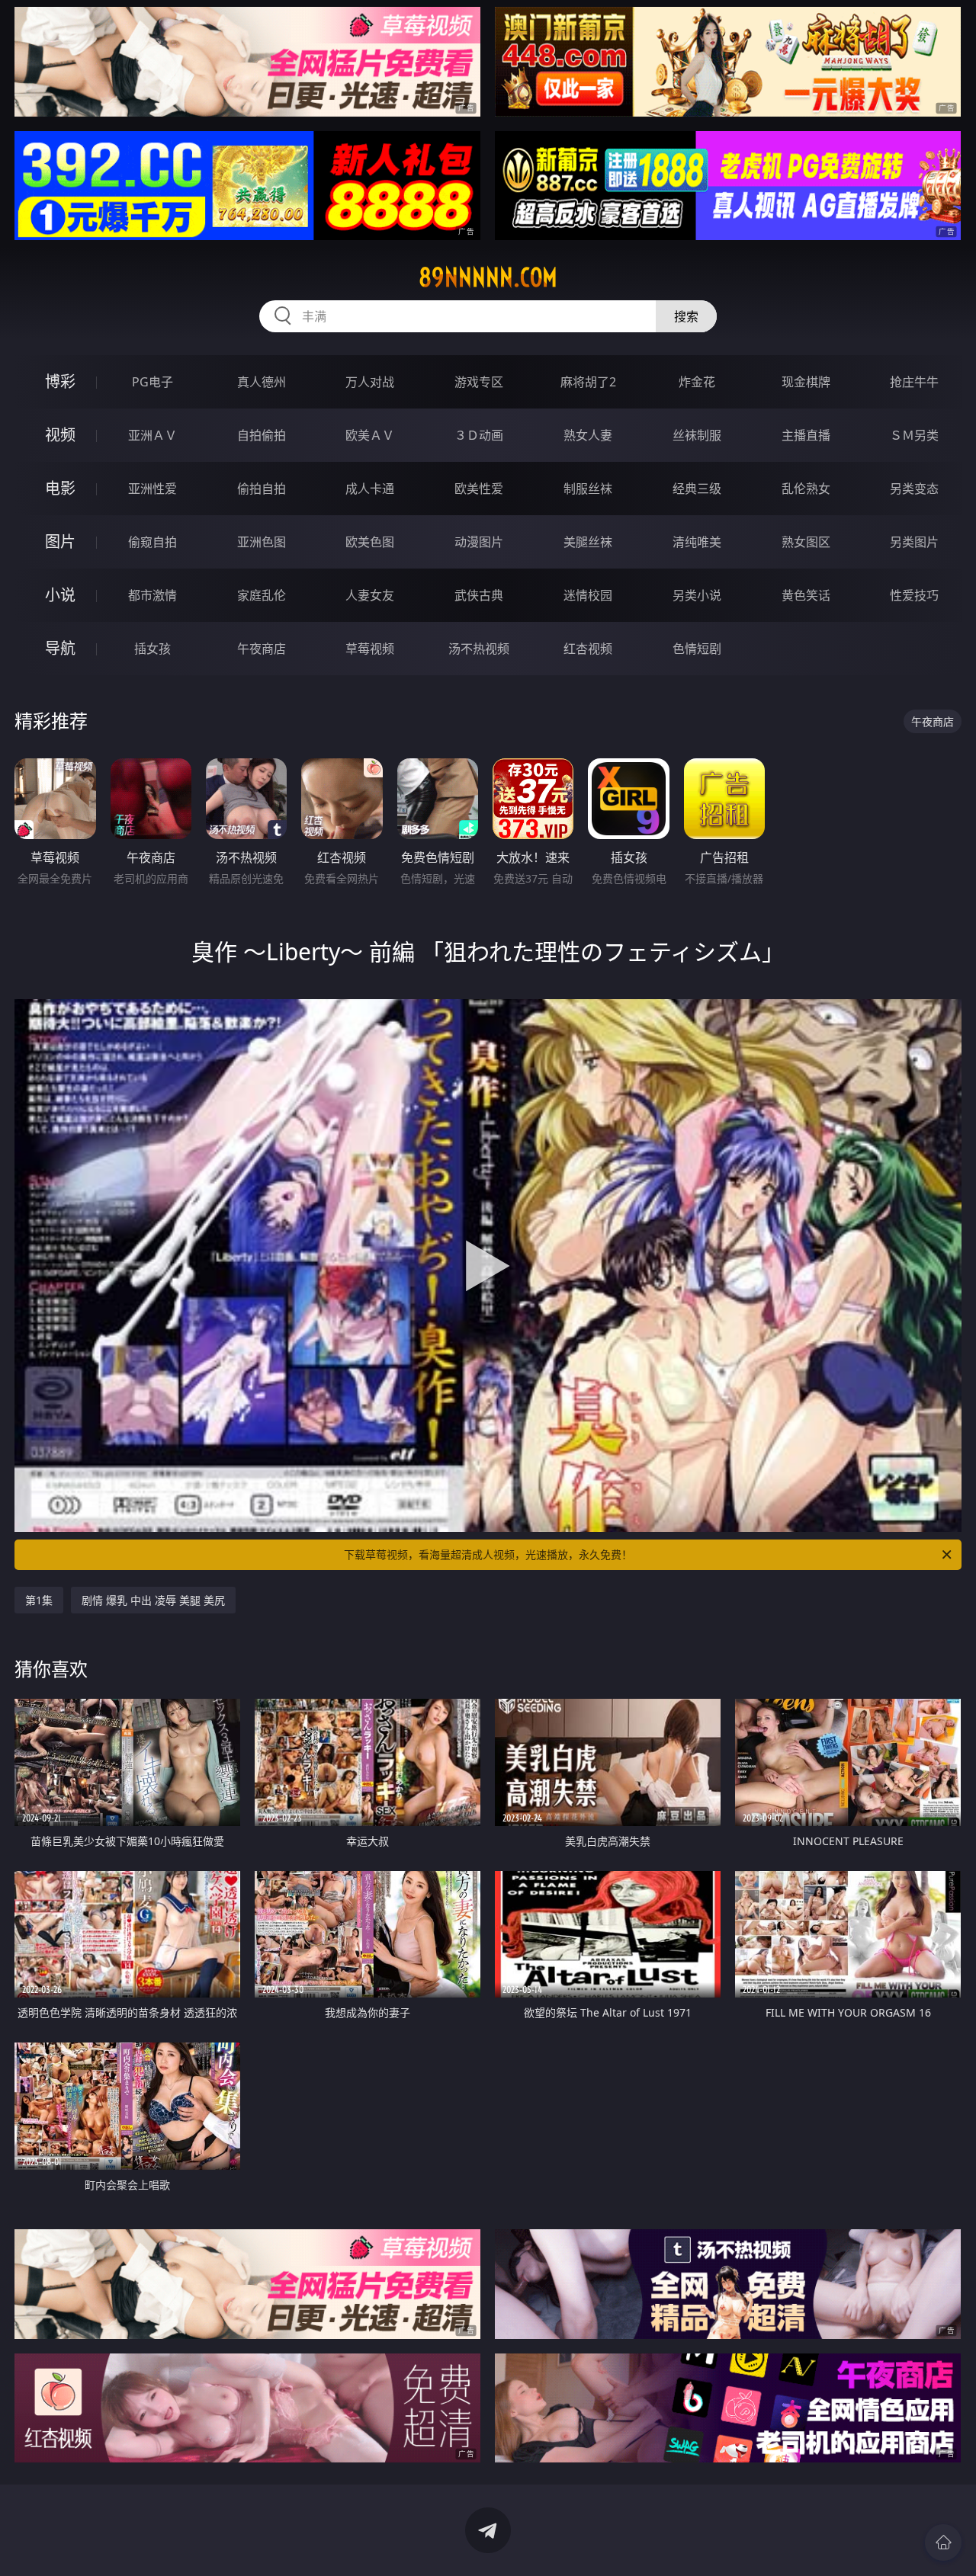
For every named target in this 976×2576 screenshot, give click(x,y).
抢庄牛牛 (914, 382)
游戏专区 (479, 382)
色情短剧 (697, 649)
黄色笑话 (806, 595)
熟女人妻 (588, 435)
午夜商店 (262, 649)
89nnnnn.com (488, 277)
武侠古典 (479, 595)
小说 (60, 595)
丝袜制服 (697, 435)
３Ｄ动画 (479, 435)
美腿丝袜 (588, 542)
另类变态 (914, 489)
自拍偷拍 (262, 435)
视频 (60, 435)
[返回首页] (943, 2542)
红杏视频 (588, 649)
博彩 (60, 381)
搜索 (686, 316)
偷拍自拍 (262, 489)
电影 (60, 488)
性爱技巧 (914, 595)
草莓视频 (370, 649)
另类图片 (914, 542)
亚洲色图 (262, 542)
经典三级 (697, 489)
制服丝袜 (588, 489)
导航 (60, 648)
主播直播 (806, 435)
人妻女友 (370, 595)
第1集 (39, 1600)
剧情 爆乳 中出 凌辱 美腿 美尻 (153, 1600)
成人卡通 (370, 489)
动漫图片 (479, 542)
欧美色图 (370, 542)
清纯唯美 (697, 542)
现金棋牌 (806, 382)
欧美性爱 (479, 489)
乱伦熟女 (806, 489)
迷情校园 (588, 595)
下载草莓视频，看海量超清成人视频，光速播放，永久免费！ (488, 1554)
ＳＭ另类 (914, 435)
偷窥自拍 (152, 542)
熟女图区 (806, 542)
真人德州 (262, 382)
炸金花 (697, 382)
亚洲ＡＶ (152, 435)
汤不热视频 (479, 649)
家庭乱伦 (262, 595)
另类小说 (697, 595)
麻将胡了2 (588, 382)
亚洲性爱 (152, 489)
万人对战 (370, 382)
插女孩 (152, 649)
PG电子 (152, 382)
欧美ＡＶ (370, 435)
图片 (60, 541)
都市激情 (152, 595)
